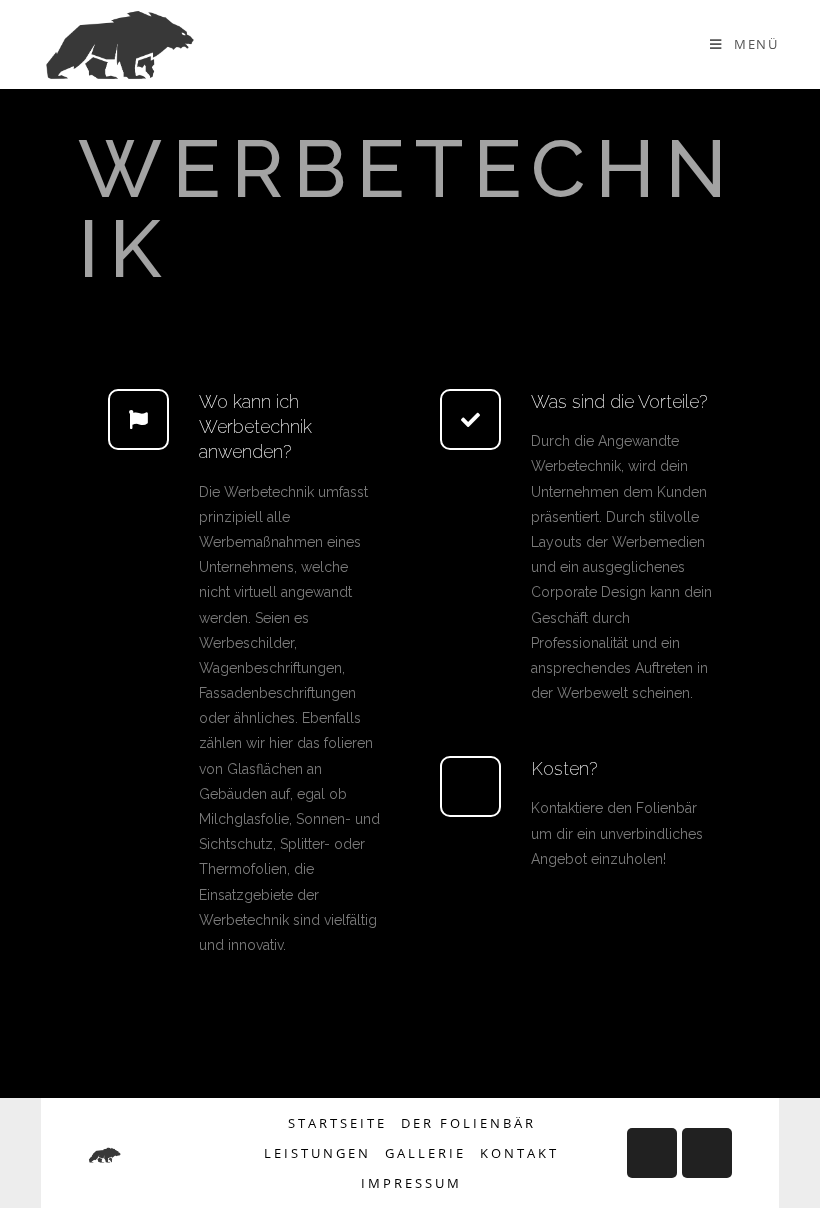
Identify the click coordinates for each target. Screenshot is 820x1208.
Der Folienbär (468, 1123)
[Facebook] (652, 1153)
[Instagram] (707, 1153)
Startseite (337, 1123)
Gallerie (425, 1153)
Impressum (411, 1183)
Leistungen (317, 1153)
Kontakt (519, 1153)
